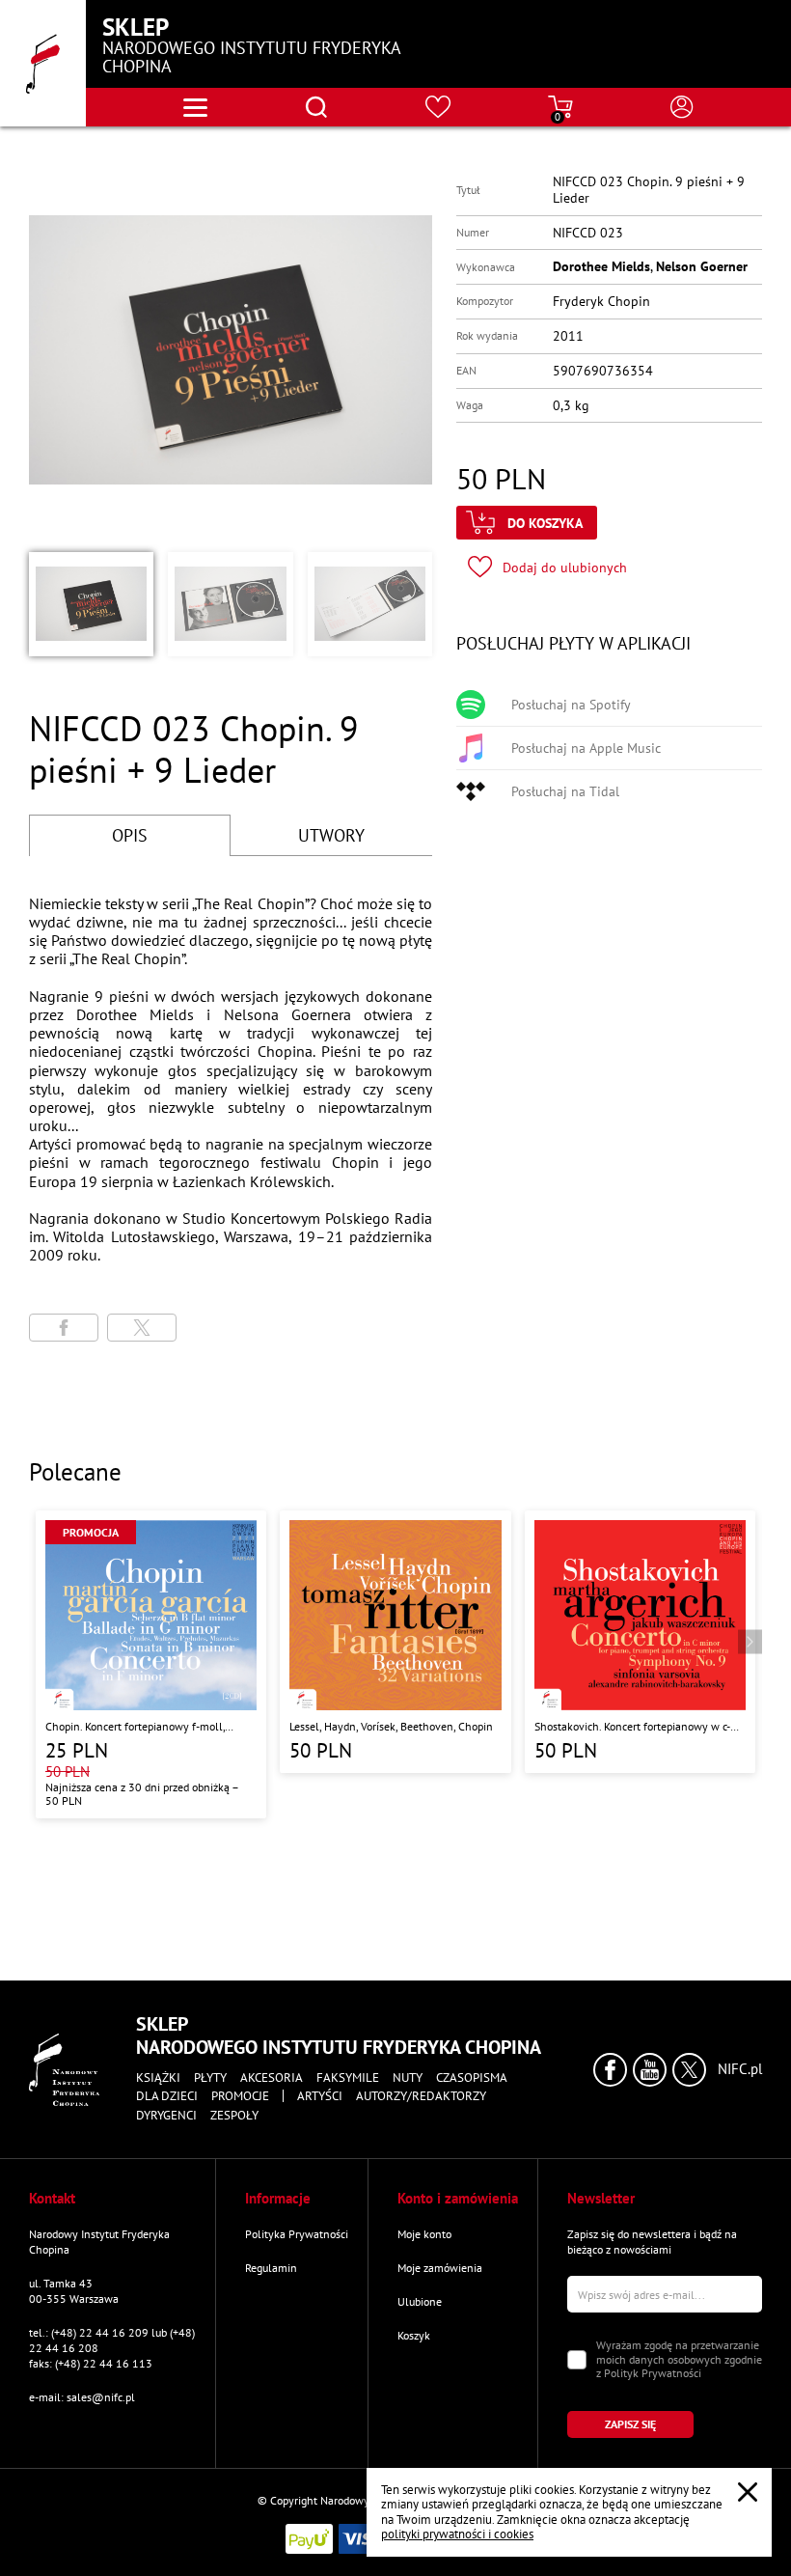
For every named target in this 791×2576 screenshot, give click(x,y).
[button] (91, 604)
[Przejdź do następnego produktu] (750, 1642)
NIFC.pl (740, 2069)
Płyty (210, 2078)
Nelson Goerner (702, 266)
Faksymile (348, 2078)
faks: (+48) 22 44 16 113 (91, 2363)
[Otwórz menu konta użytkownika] (682, 107)
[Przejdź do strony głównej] (43, 63)
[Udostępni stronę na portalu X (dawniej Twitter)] (142, 1328)
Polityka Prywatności (297, 2234)
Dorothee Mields (601, 266)
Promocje (240, 2096)
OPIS (130, 835)
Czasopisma (472, 2078)
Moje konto (424, 2234)
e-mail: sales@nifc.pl (82, 2397)
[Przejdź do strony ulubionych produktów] (438, 107)
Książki (158, 2078)
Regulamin (271, 2268)
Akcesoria (272, 2078)
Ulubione (420, 2301)
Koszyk (414, 2335)
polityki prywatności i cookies (457, 2534)
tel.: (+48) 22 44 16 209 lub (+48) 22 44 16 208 (112, 2340)
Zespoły (234, 2116)
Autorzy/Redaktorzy (421, 2096)
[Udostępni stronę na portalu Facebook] (64, 1328)
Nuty (408, 2078)
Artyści (320, 2096)
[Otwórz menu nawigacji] (195, 108)
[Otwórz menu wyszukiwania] (316, 107)
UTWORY (331, 835)
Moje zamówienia (440, 2268)
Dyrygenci (166, 2116)
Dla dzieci (167, 2096)
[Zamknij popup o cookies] (748, 2492)
